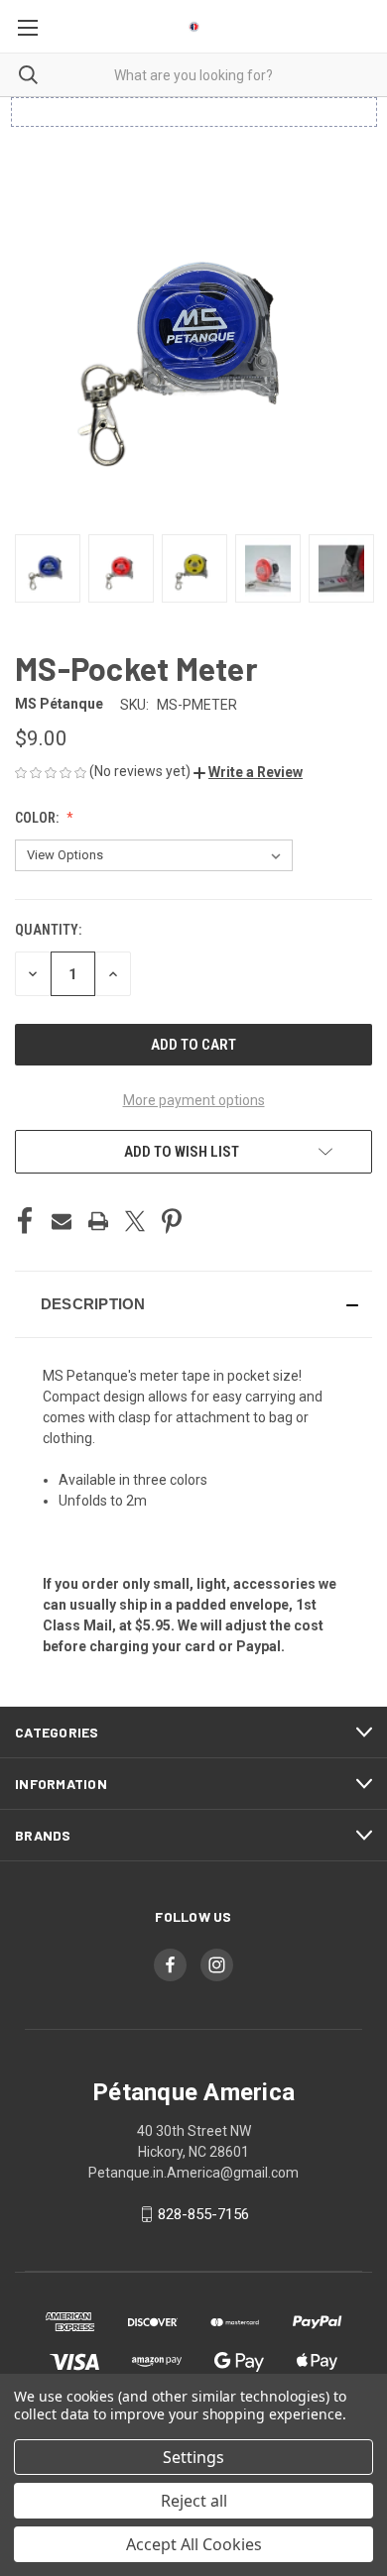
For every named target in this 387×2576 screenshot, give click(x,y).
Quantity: (48, 930)
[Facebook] (25, 1221)
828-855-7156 (203, 2214)
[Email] (62, 1221)
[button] (248, 772)
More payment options (194, 1100)
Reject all (194, 2501)
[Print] (98, 1221)
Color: (38, 818)
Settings (193, 2457)
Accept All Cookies (194, 2544)
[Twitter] (135, 1221)
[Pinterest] (172, 1221)
